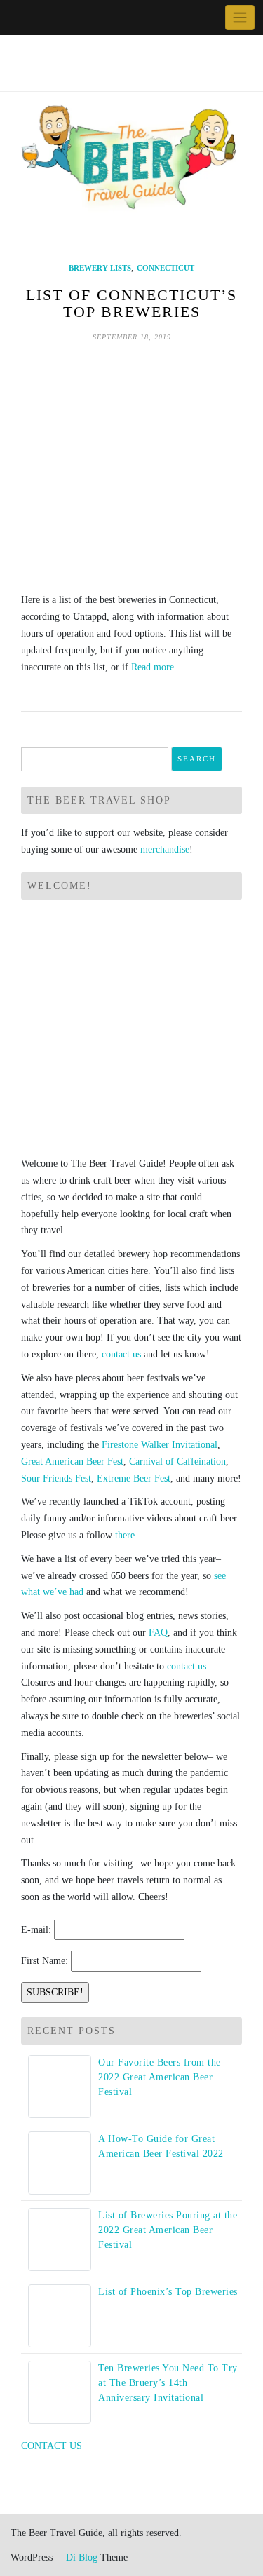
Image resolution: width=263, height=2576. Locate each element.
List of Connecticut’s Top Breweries (131, 303)
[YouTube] (52, 18)
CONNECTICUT (166, 268)
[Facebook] (20, 18)
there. (126, 1535)
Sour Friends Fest (56, 1478)
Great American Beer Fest (72, 1462)
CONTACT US (52, 2446)
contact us (121, 1354)
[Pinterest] (68, 18)
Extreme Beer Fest (134, 1478)
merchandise (165, 849)
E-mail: (36, 1930)
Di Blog (80, 2557)
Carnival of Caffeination (177, 1462)
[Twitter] (36, 18)
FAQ (158, 1633)
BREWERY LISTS (100, 268)
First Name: (45, 1961)
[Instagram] (85, 18)
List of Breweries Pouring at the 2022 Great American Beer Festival (168, 2230)
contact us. (188, 1666)
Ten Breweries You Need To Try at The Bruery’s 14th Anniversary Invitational (168, 2383)
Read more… (157, 667)
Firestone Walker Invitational (160, 1445)
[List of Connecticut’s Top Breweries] (131, 467)
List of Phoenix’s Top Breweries (168, 2292)
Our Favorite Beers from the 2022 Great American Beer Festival (160, 2077)
